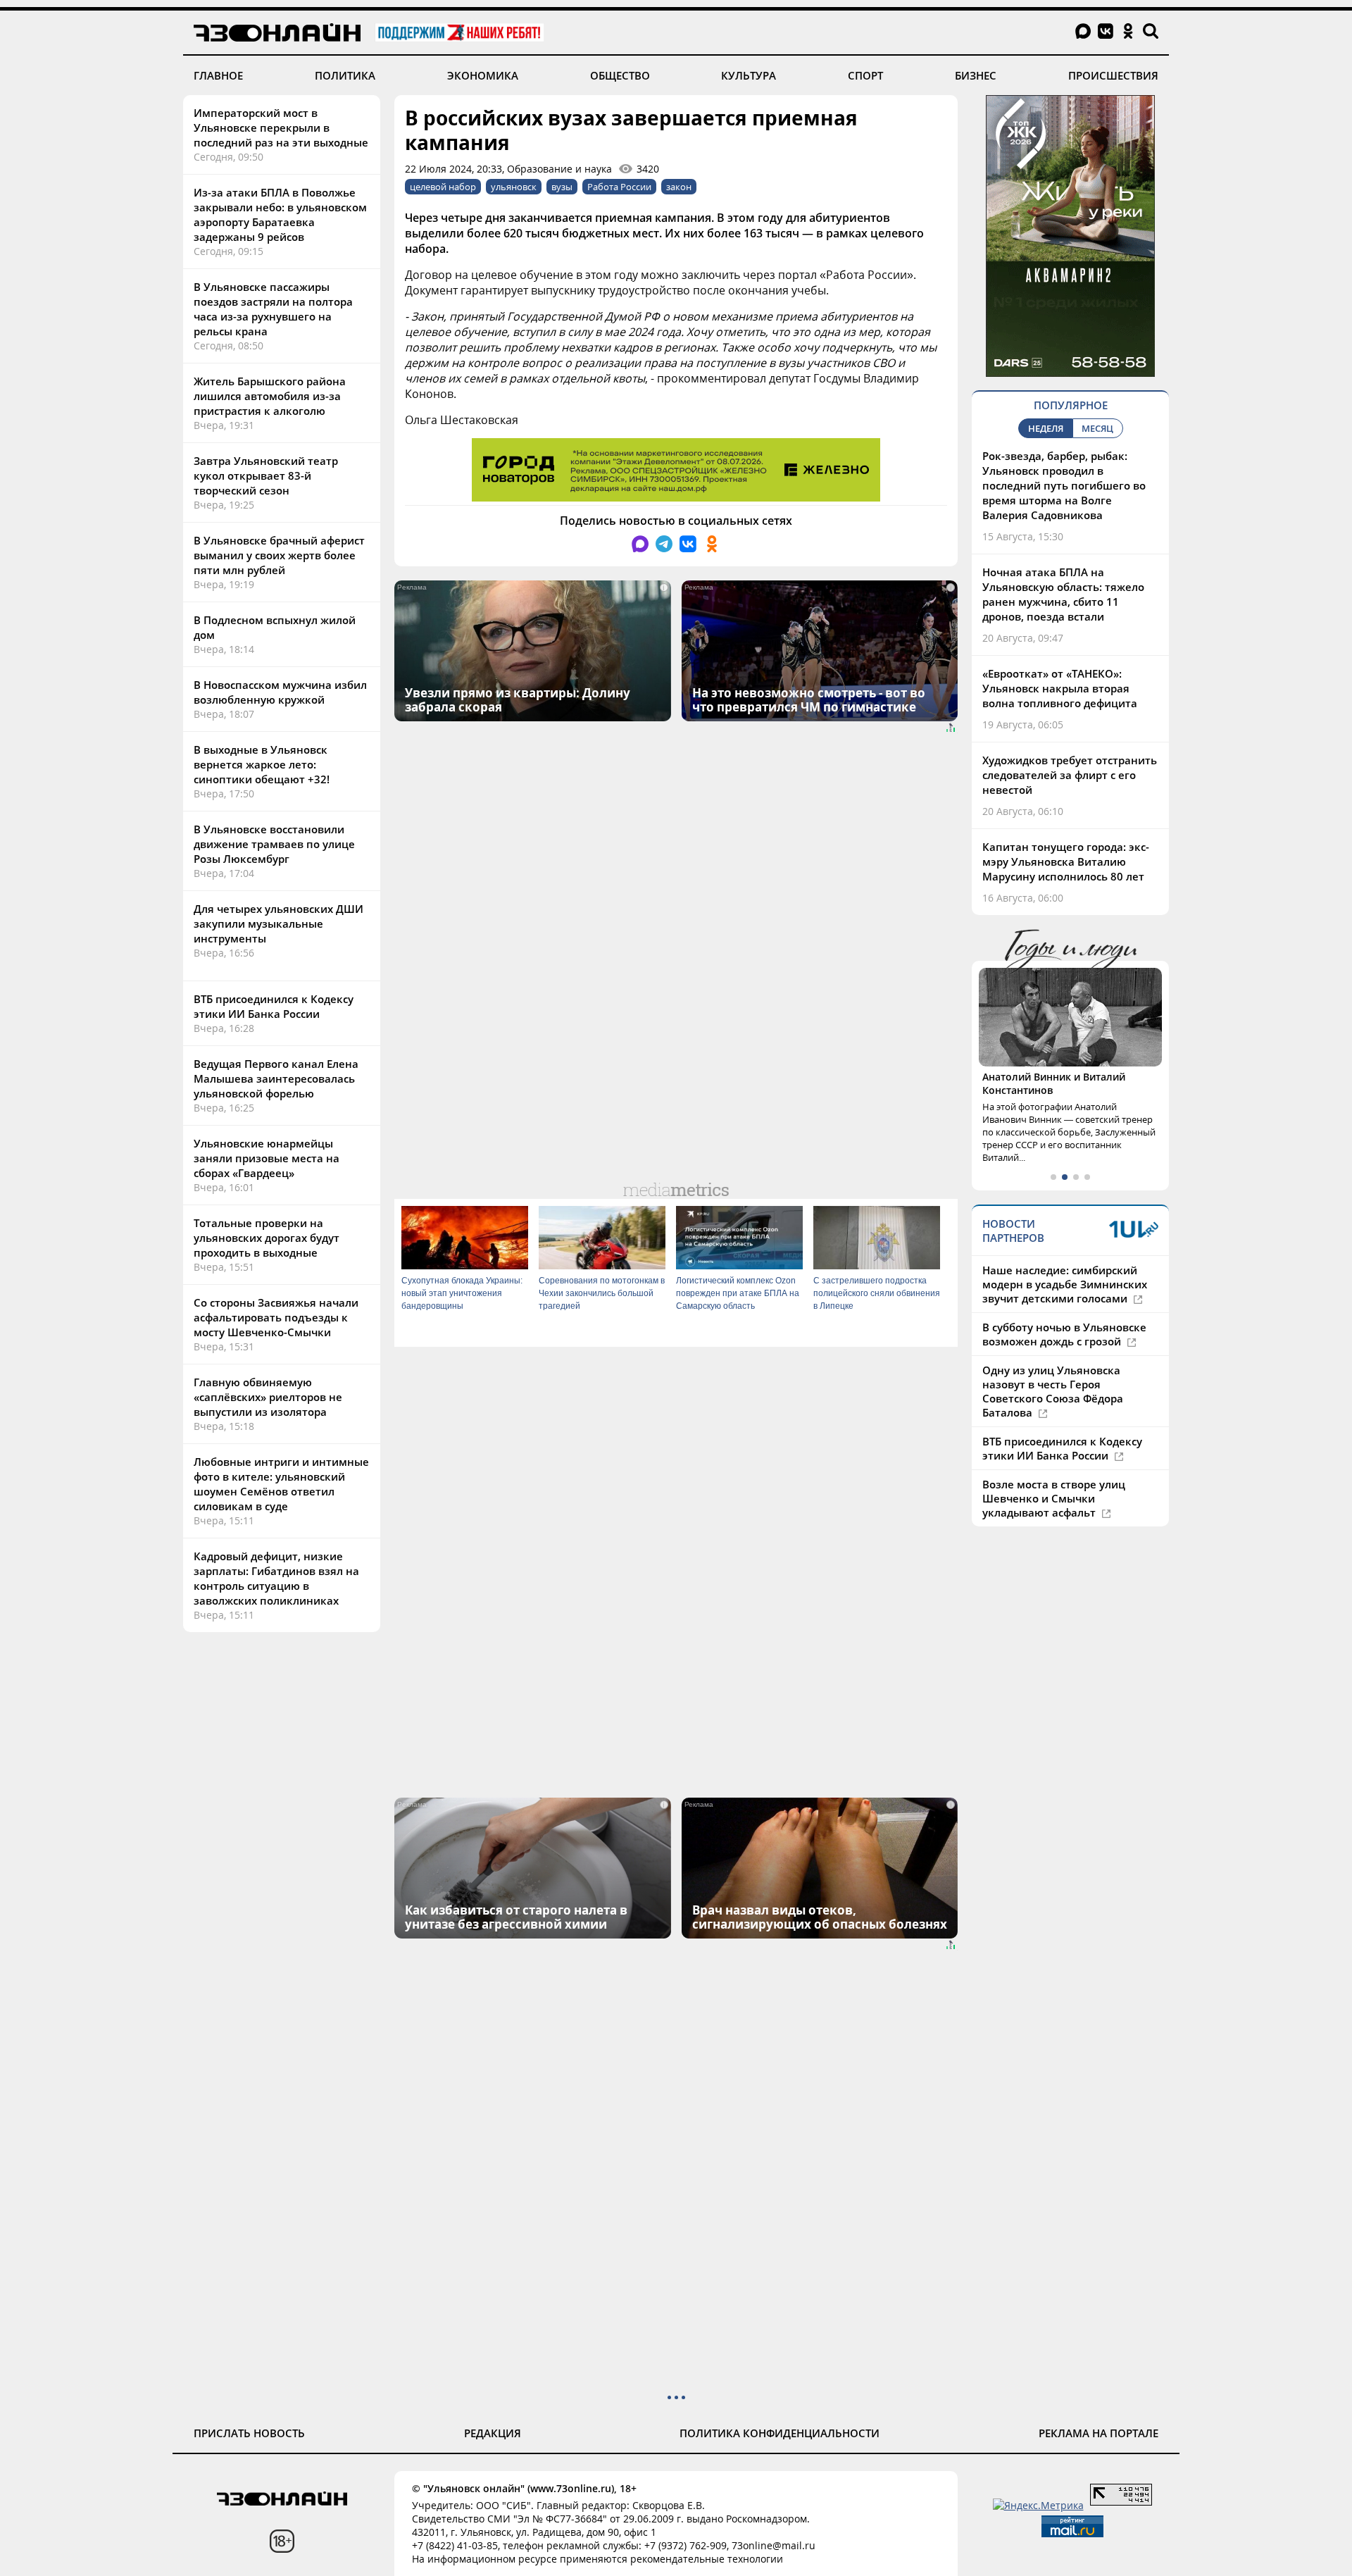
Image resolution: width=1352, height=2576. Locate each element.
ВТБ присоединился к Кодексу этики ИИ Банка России (274, 1006)
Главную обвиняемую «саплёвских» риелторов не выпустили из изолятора (268, 1397)
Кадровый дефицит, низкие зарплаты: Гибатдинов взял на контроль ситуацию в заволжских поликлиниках (276, 1578)
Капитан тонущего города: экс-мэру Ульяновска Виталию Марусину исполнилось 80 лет (1066, 861)
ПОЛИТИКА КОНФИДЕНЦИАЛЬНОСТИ (780, 2433)
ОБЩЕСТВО (620, 75)
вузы (562, 187)
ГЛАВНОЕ (218, 75)
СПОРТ (865, 75)
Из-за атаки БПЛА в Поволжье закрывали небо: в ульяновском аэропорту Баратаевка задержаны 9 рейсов (280, 214)
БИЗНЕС (976, 75)
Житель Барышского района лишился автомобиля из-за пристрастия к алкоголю (270, 396)
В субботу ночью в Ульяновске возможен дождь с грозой (1064, 1334)
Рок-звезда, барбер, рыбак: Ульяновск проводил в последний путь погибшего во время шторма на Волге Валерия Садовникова (1064, 485)
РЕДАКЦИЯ (493, 2433)
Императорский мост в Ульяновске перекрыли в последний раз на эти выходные (281, 127)
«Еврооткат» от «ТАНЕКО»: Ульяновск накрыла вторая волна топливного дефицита (1060, 688)
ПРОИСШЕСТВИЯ (1113, 75)
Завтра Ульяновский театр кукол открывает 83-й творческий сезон (266, 475)
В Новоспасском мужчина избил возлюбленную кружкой (280, 692)
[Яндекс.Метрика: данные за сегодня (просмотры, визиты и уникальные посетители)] (1038, 2505)
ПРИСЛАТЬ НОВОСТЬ (249, 2433)
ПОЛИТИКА (345, 75)
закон (679, 187)
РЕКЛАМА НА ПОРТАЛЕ (1098, 2433)
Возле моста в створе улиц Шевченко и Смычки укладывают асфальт (1054, 1498)
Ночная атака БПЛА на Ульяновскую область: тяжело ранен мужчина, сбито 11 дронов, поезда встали (1063, 594)
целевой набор (443, 187)
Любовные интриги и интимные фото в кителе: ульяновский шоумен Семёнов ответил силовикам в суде (281, 1484)
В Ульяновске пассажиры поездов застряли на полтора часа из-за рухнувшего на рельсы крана (273, 309)
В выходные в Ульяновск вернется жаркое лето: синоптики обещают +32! (262, 764)
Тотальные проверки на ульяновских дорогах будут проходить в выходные (267, 1238)
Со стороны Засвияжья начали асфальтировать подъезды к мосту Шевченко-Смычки (276, 1317)
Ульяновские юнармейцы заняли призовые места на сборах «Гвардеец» (267, 1158)
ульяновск (514, 187)
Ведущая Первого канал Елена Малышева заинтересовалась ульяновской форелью (276, 1078)
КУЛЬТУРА (749, 75)
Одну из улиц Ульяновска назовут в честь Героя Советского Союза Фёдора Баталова (1053, 1391)
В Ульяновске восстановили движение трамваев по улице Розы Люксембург (274, 844)
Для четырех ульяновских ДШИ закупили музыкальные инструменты (278, 923)
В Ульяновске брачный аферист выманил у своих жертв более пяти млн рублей (279, 555)
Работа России (619, 187)
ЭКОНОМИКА (483, 75)
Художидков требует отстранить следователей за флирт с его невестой (1070, 775)
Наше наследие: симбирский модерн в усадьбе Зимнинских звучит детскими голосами (1065, 1284)
